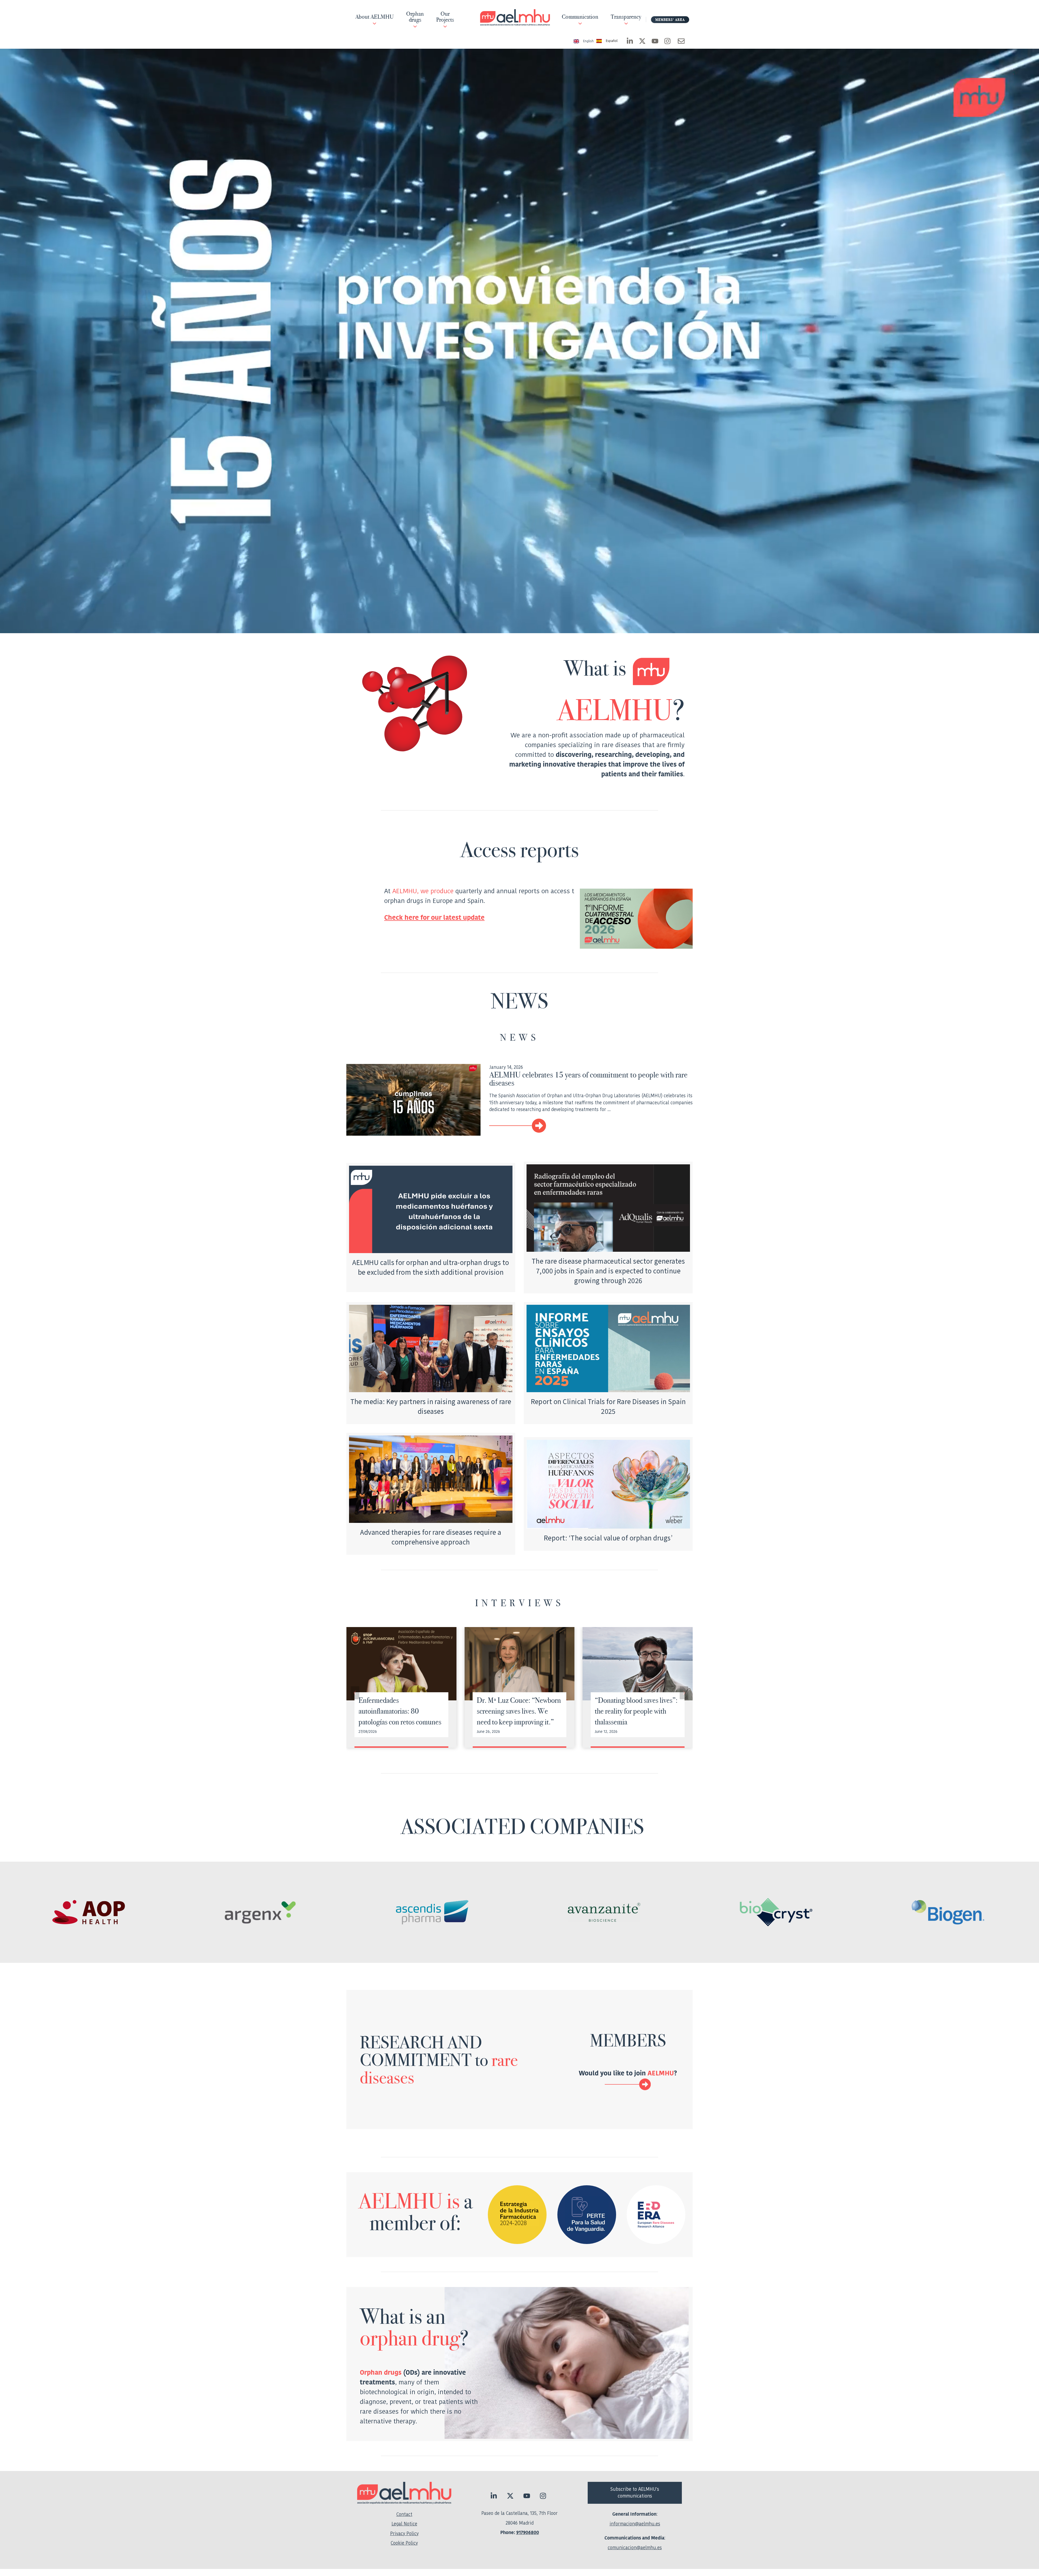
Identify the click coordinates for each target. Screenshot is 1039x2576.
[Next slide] (684, 1693)
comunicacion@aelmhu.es (635, 2548)
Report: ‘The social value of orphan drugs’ (608, 1538)
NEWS (519, 1037)
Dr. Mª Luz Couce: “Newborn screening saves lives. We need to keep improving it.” (519, 1711)
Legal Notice (404, 2524)
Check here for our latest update (434, 918)
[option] (607, 41)
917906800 (528, 2533)
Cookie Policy (404, 2543)
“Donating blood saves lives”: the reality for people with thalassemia (636, 1711)
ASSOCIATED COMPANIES (522, 1826)
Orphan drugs (381, 2373)
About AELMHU (374, 17)
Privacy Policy (404, 2534)
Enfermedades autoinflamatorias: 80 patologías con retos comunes (400, 1711)
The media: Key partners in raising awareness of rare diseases (431, 1406)
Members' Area (670, 20)
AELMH (605, 710)
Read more (591, 1126)
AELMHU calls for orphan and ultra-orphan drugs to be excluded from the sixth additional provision (431, 1267)
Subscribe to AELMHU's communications (635, 2493)
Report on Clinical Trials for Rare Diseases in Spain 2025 (608, 1406)
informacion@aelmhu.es (635, 2524)
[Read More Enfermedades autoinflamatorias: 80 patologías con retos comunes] (401, 1664)
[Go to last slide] (355, 1693)
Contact (404, 2514)
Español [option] (612, 41)
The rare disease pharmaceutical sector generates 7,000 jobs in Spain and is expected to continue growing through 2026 (608, 1271)
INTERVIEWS (519, 1603)
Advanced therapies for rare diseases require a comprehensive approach (431, 1537)
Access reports (519, 850)
